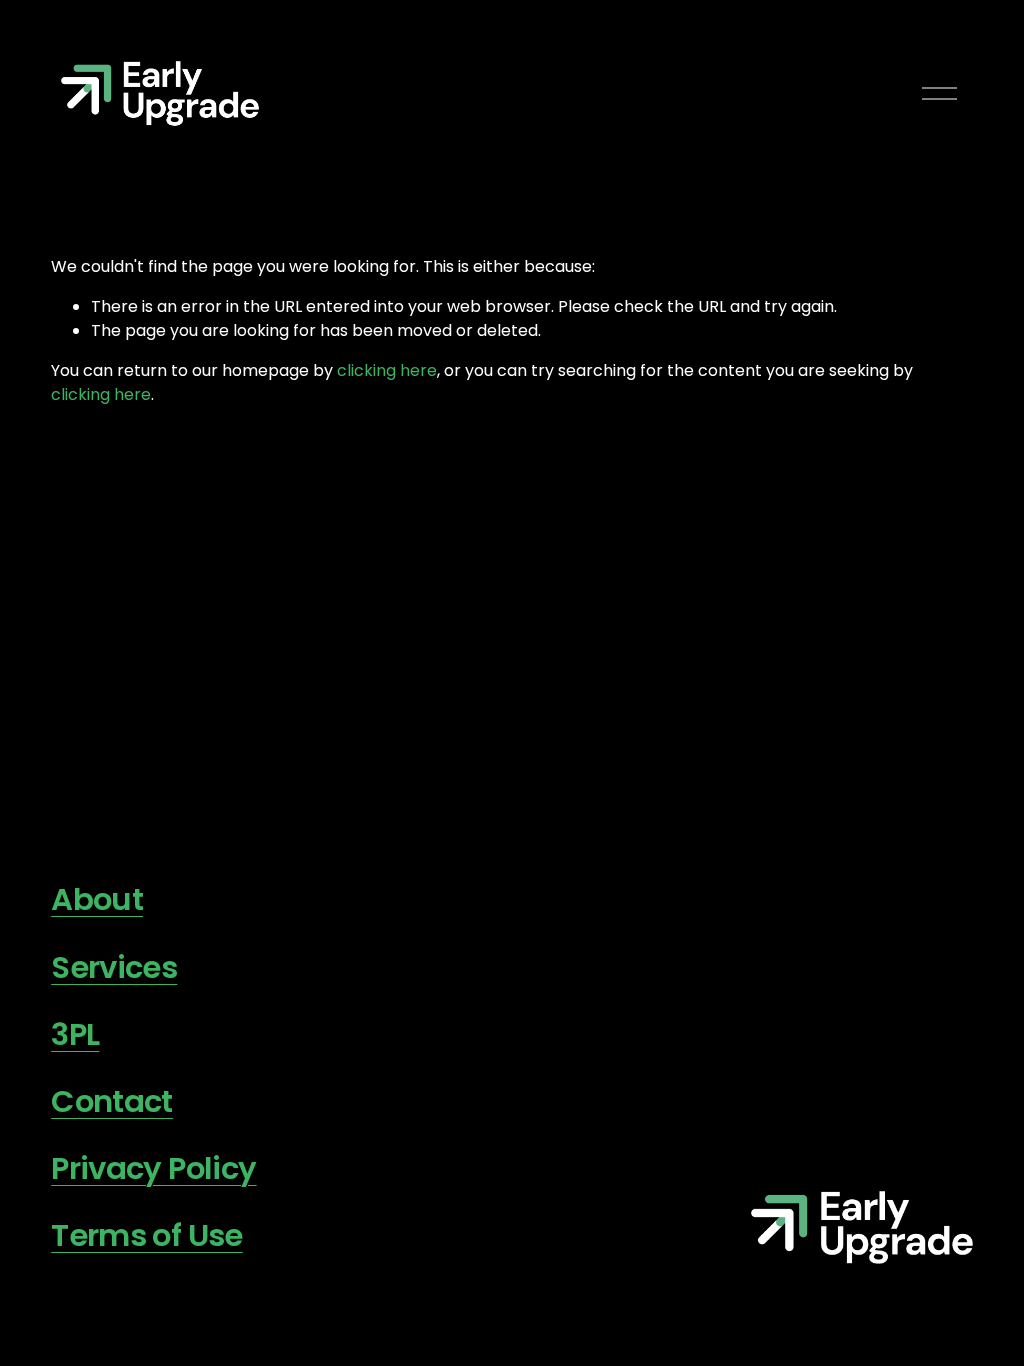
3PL (75, 1034)
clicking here (387, 370)
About (97, 899)
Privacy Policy (153, 1168)
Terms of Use (147, 1235)
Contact (112, 1101)
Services (114, 967)
